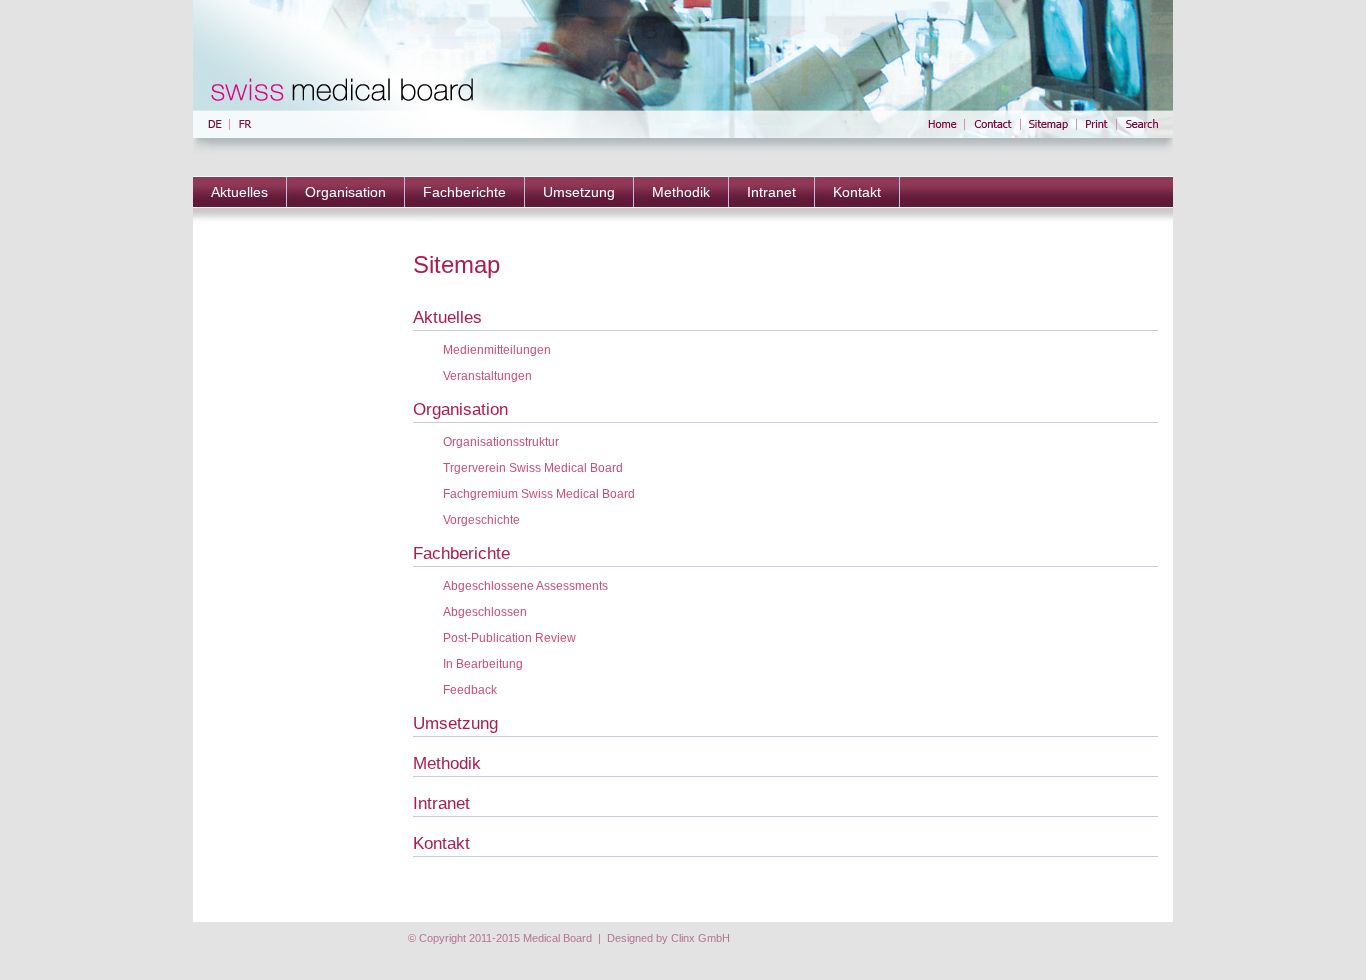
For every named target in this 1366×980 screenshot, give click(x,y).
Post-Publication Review (509, 638)
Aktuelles (239, 192)
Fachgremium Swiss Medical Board (539, 494)
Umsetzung (579, 192)
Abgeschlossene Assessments (525, 586)
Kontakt (857, 192)
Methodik (681, 192)
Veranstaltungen (487, 376)
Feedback (470, 690)
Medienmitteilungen (497, 350)
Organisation (345, 192)
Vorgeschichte (481, 520)
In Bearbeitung (483, 664)
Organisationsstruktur (501, 442)
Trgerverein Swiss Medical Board (533, 468)
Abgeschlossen (485, 612)
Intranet (771, 192)
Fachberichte (464, 192)
